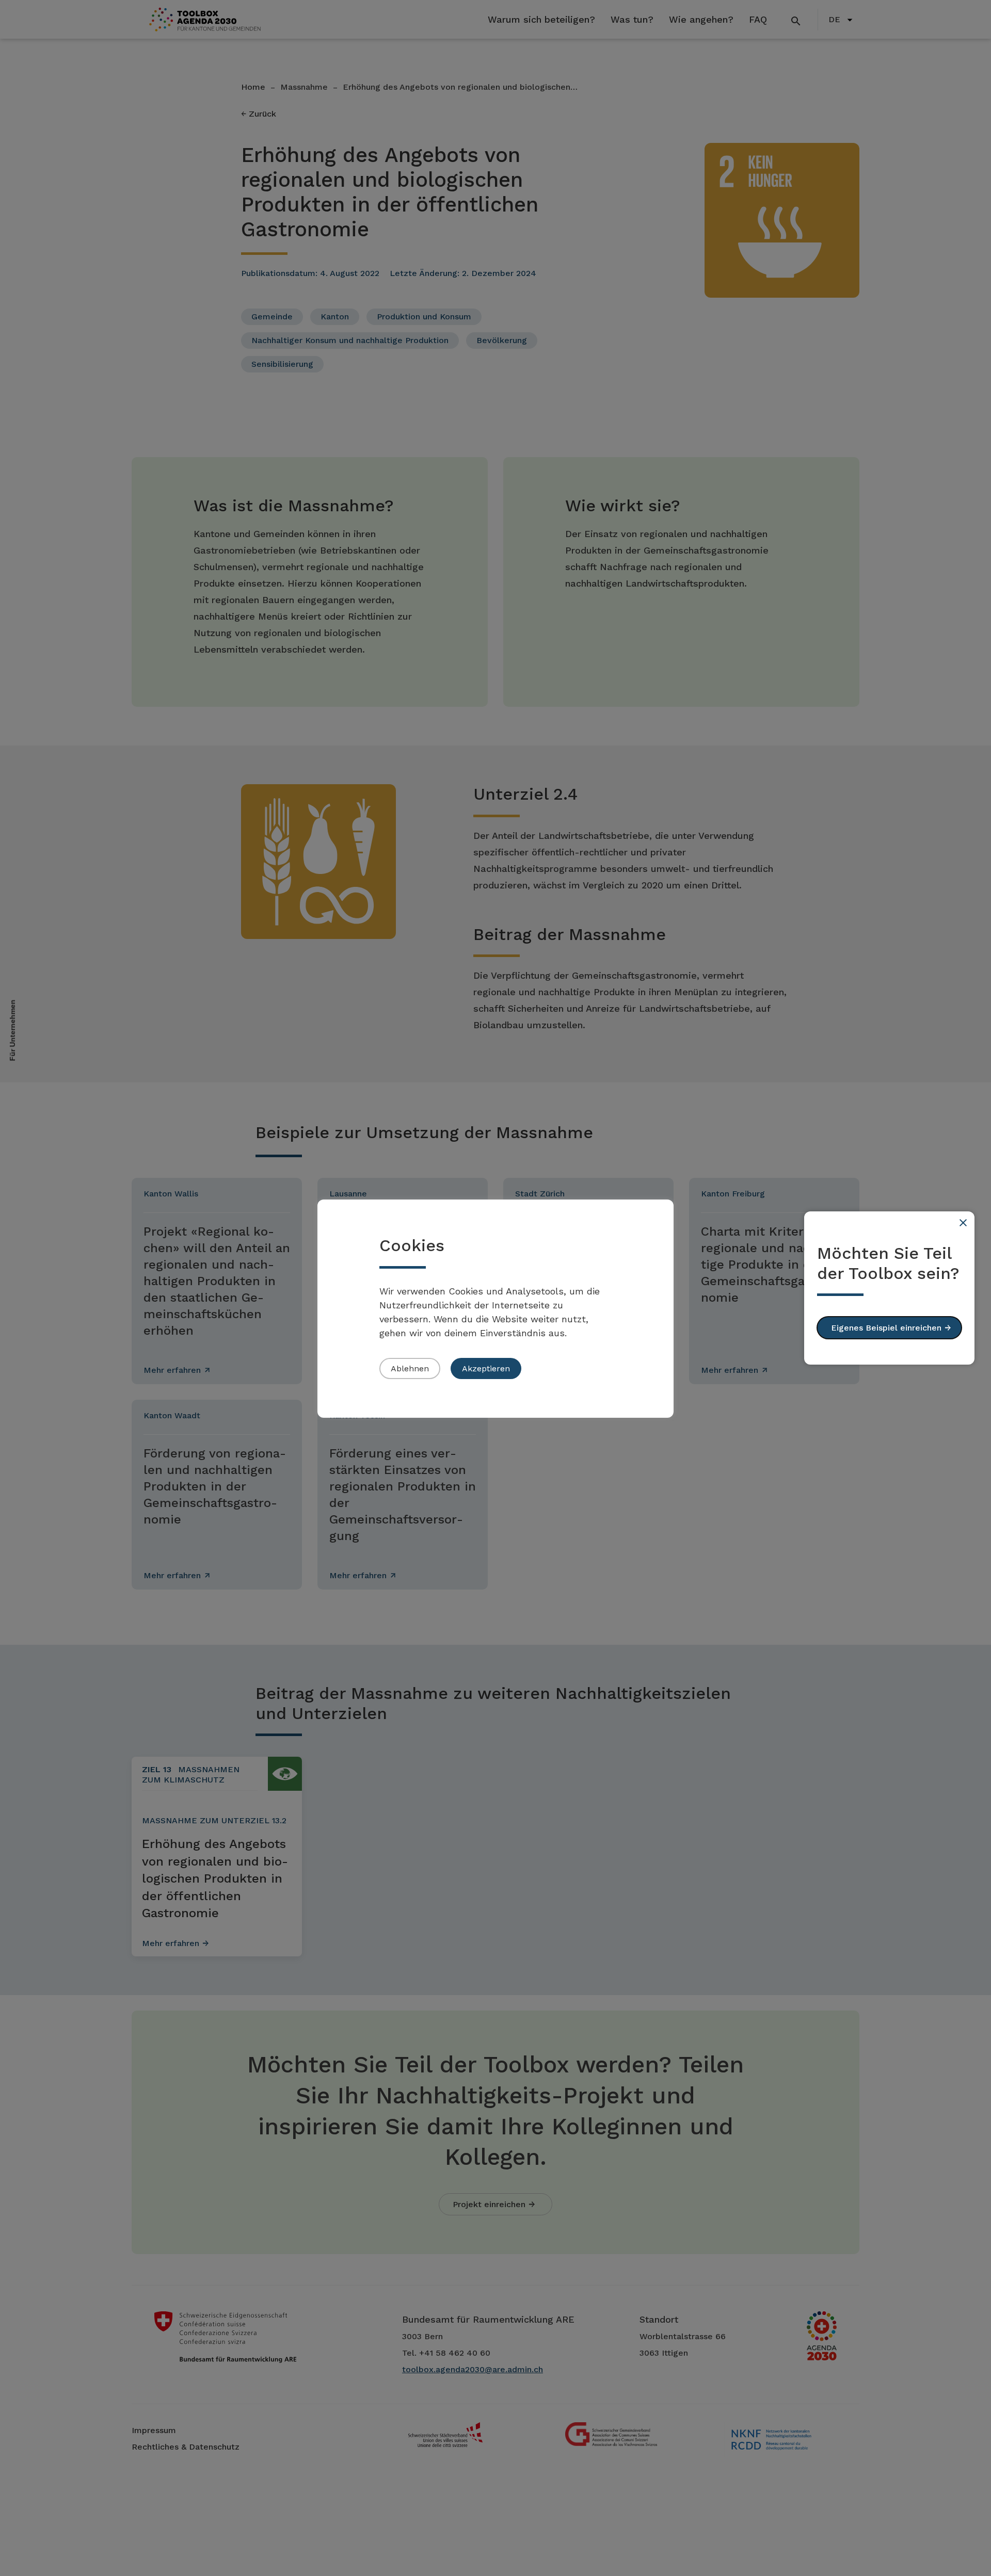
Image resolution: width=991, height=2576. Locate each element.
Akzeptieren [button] (486, 1368)
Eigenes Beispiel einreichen (886, 1328)
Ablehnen (410, 1368)
